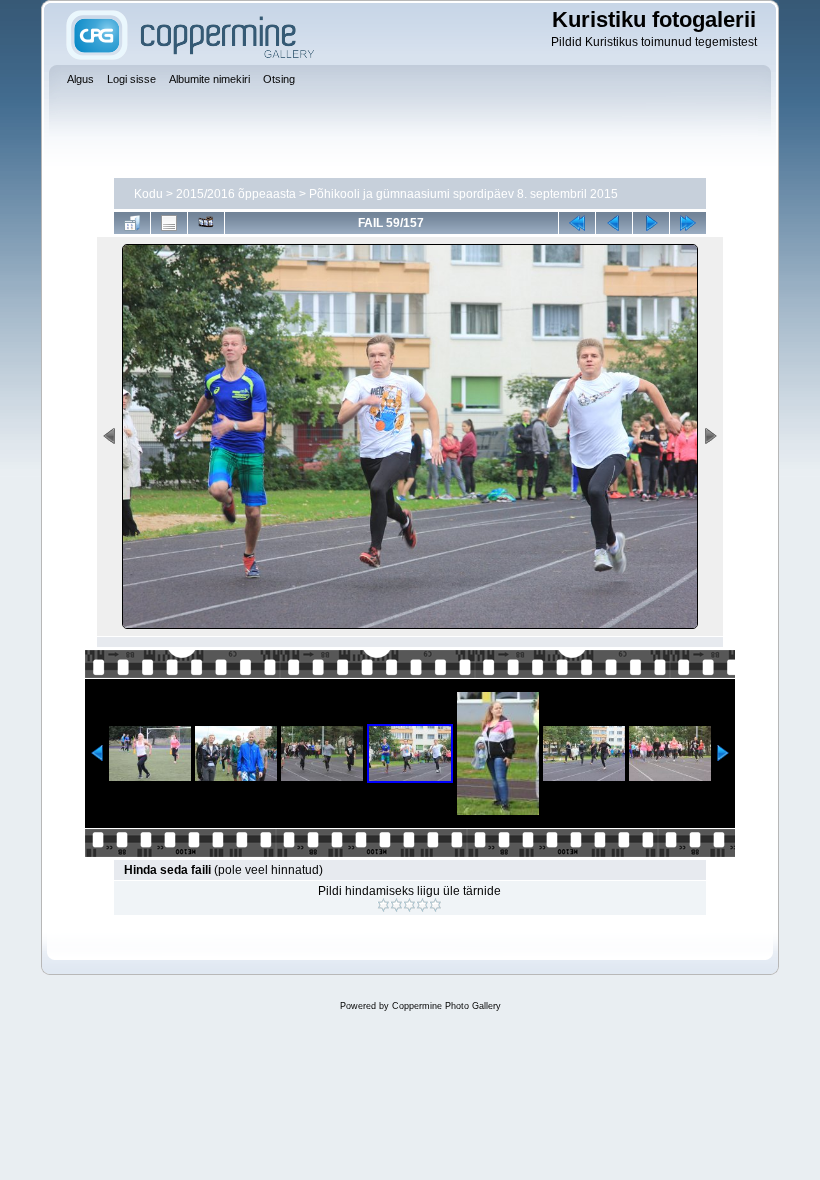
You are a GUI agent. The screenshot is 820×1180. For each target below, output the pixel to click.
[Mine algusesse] (577, 223)
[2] (396, 905)
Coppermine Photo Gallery (446, 1006)
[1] (383, 905)
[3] (409, 905)
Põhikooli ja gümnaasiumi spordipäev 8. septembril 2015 (463, 194)
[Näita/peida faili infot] (169, 223)
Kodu (148, 194)
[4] (422, 905)
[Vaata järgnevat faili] (651, 223)
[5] (435, 905)
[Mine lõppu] (688, 223)
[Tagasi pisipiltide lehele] (132, 223)
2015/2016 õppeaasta (236, 194)
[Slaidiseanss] (206, 223)
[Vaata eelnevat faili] (614, 223)
